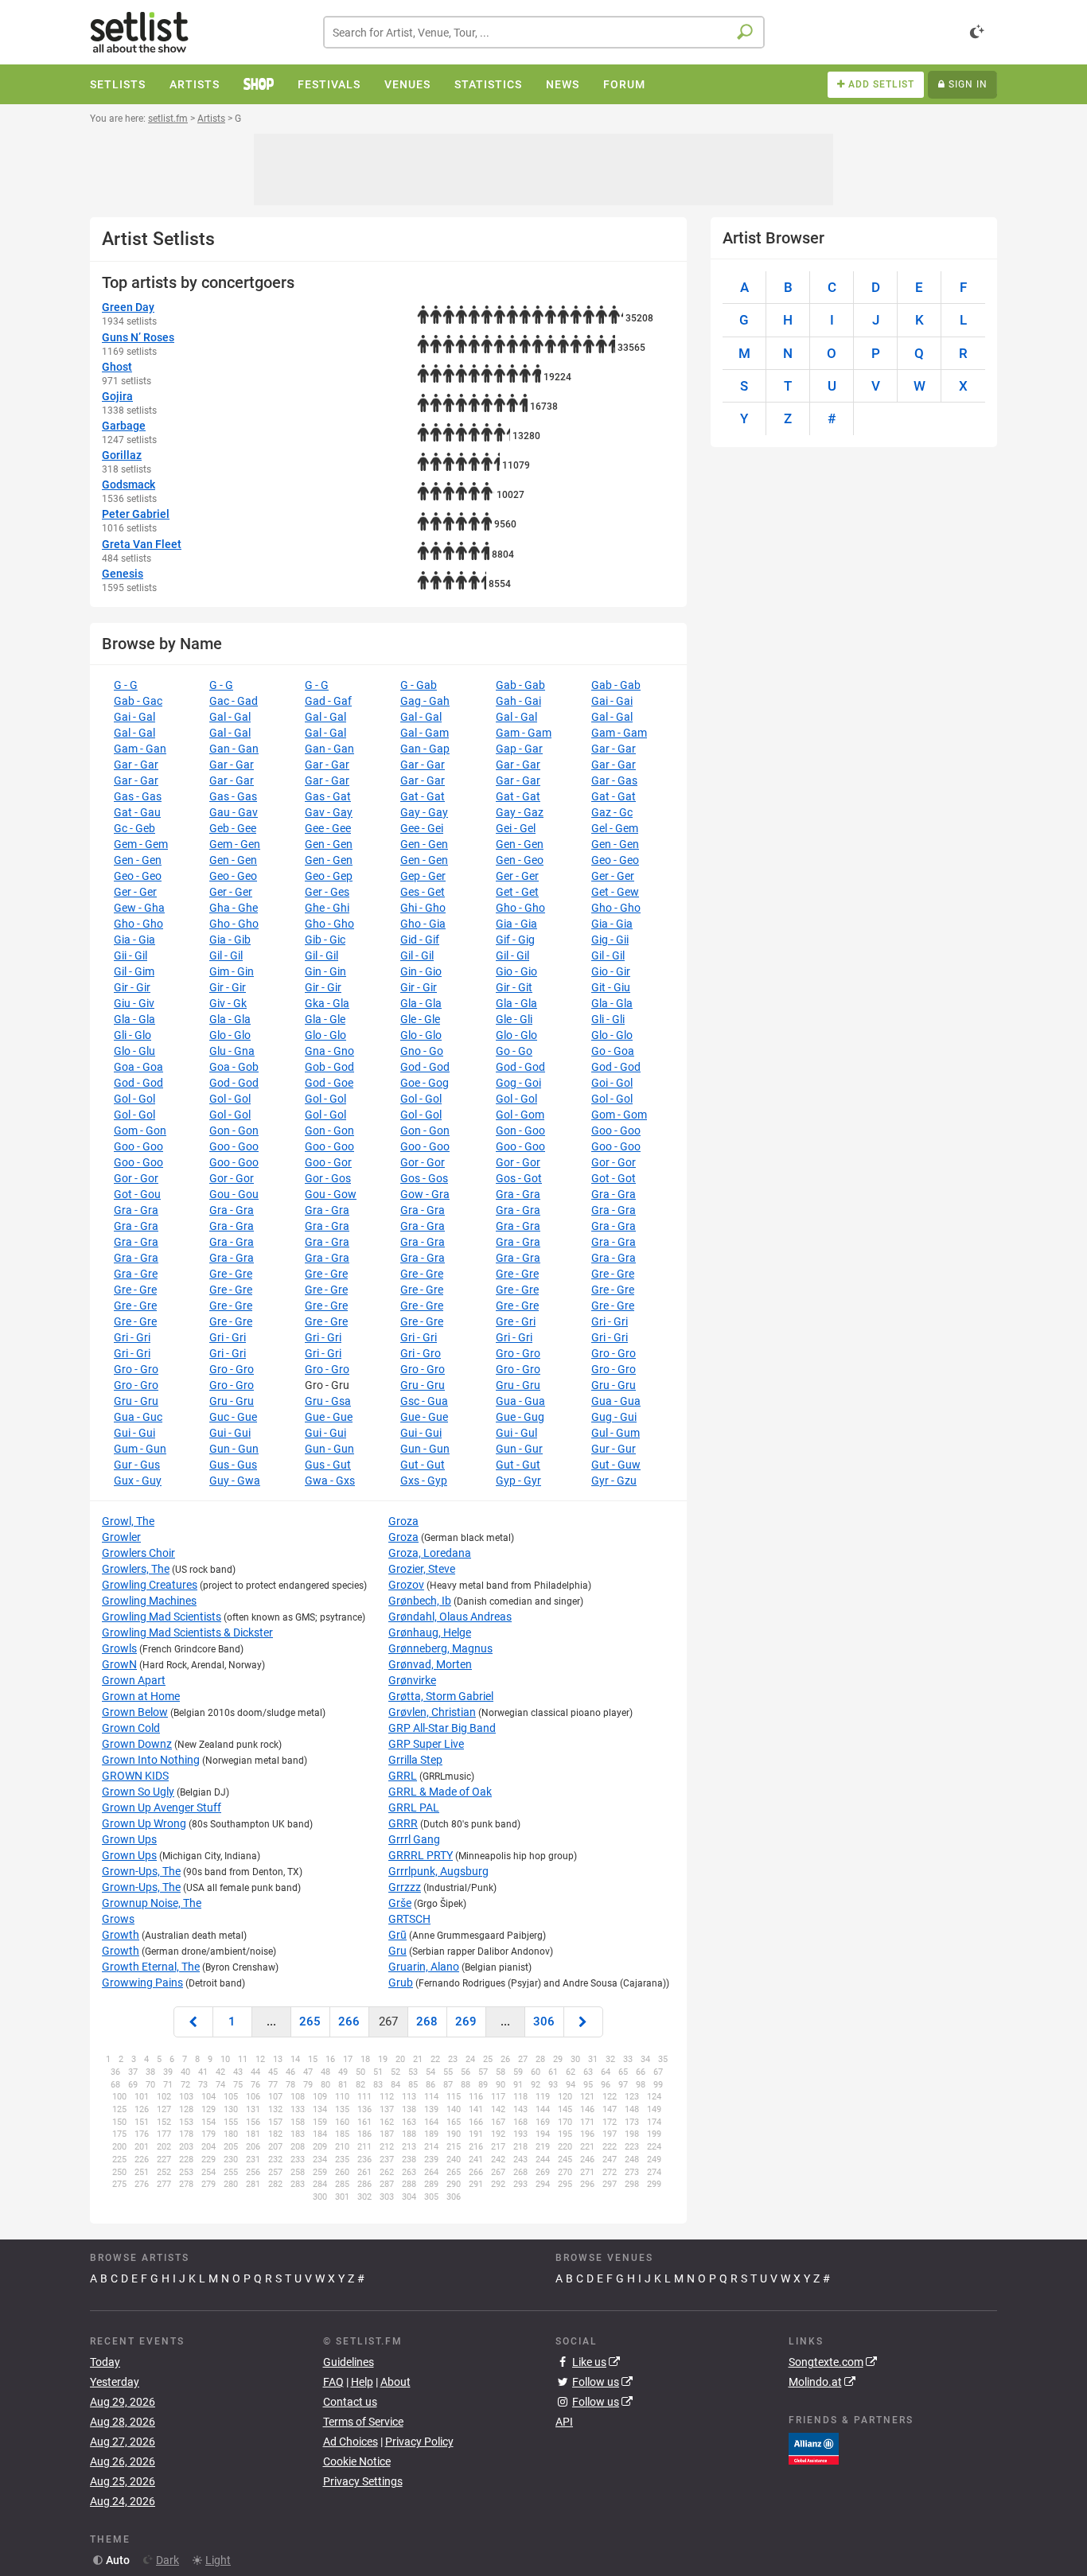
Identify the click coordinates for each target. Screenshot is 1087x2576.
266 (349, 2021)
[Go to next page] (583, 2022)
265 (310, 2021)
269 (466, 2021)
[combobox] (544, 32)
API (564, 2422)
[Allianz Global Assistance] (814, 2448)
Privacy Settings (363, 2481)
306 (544, 2021)
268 (427, 2021)
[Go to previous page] (193, 2022)
